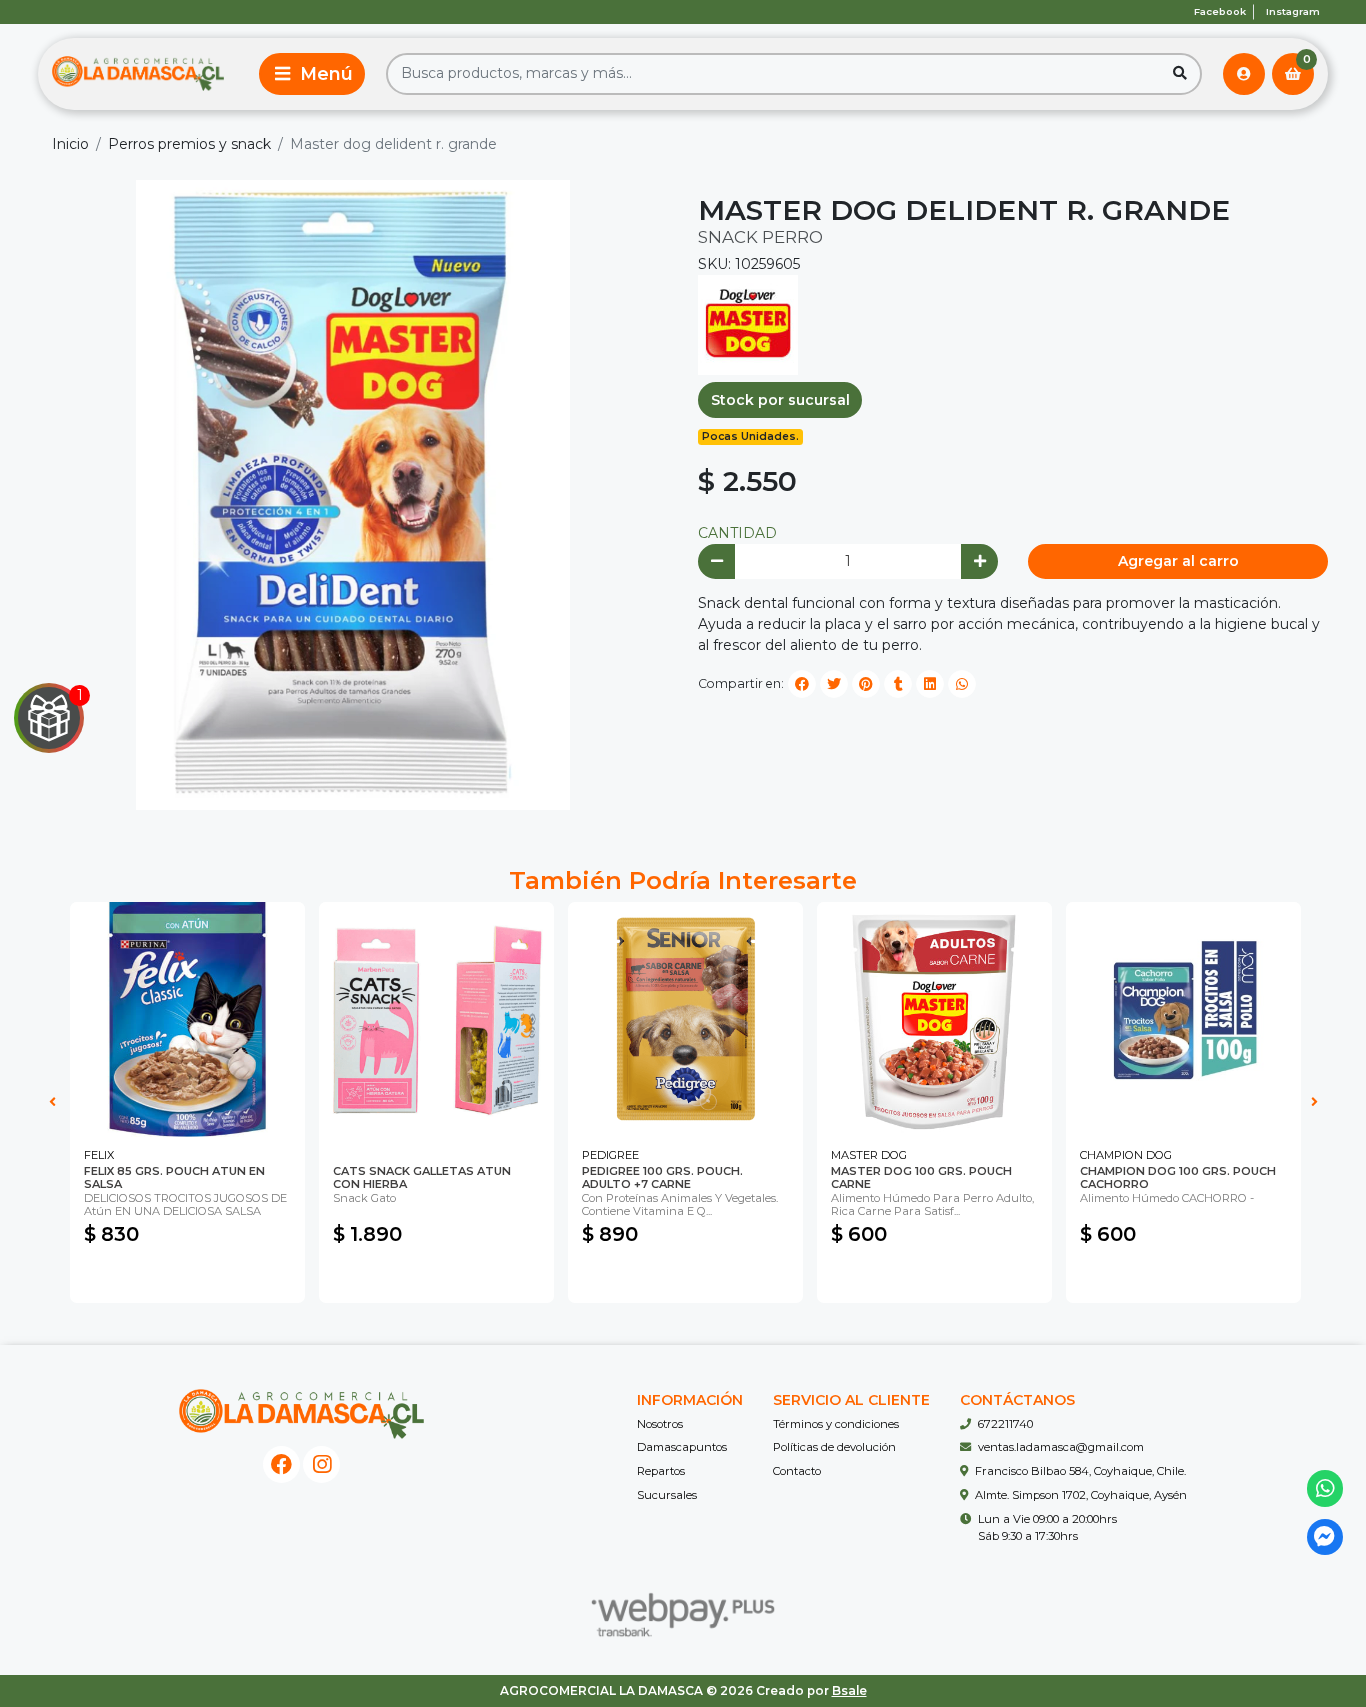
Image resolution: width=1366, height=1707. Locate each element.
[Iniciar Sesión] (1244, 74)
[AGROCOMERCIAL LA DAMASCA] (138, 74)
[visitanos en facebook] (281, 1464)
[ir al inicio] (301, 1414)
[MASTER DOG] (748, 324)
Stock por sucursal (780, 400)
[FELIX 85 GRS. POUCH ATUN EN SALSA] (187, 1019)
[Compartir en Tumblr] (898, 684)
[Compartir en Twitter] (834, 684)
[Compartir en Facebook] (802, 684)
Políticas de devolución (834, 1447)
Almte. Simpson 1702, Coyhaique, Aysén (1081, 1495)
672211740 (1005, 1424)
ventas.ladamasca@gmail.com (1061, 1447)
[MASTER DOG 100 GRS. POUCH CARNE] (934, 1019)
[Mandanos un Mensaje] (1325, 1537)
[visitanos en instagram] (321, 1464)
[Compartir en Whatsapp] (962, 684)
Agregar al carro (1178, 561)
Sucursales (667, 1495)
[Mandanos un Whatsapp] (1325, 1488)
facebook (1220, 11)
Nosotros (660, 1424)
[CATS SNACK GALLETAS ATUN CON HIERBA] (436, 1019)
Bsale (849, 1690)
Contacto (797, 1471)
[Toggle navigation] (312, 74)
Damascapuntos (682, 1447)
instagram (1293, 11)
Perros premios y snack (189, 144)
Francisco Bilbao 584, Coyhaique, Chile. (1080, 1471)
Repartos (661, 1471)
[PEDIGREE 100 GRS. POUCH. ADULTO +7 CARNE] (685, 1019)
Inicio (70, 144)
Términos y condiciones (836, 1424)
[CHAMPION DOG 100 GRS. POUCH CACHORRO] (1183, 1019)
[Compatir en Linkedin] (930, 684)
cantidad (737, 533)
